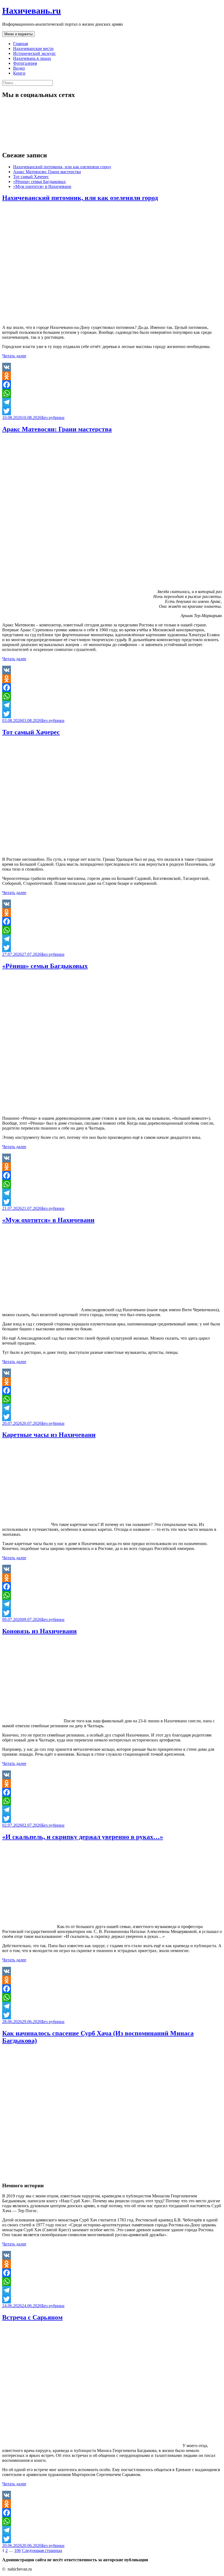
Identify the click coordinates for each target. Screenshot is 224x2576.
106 (17, 2550)
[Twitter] (112, 411)
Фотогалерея (25, 63)
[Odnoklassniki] (112, 376)
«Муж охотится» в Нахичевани (42, 186)
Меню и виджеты (18, 34)
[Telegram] (112, 402)
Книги (19, 73)
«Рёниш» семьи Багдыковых (39, 182)
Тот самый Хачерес (31, 177)
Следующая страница (42, 2550)
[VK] (112, 367)
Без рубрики (53, 418)
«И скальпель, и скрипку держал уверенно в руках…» (83, 1837)
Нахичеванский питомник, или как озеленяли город (62, 167)
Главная (20, 44)
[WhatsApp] (112, 393)
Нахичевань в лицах (32, 58)
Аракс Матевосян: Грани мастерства (47, 172)
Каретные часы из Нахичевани (49, 1435)
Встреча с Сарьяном (32, 2317)
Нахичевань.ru (32, 11)
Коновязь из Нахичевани (39, 1631)
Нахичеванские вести (33, 48)
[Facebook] (112, 385)
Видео (19, 68)
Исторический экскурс (34, 53)
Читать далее (14, 356)
